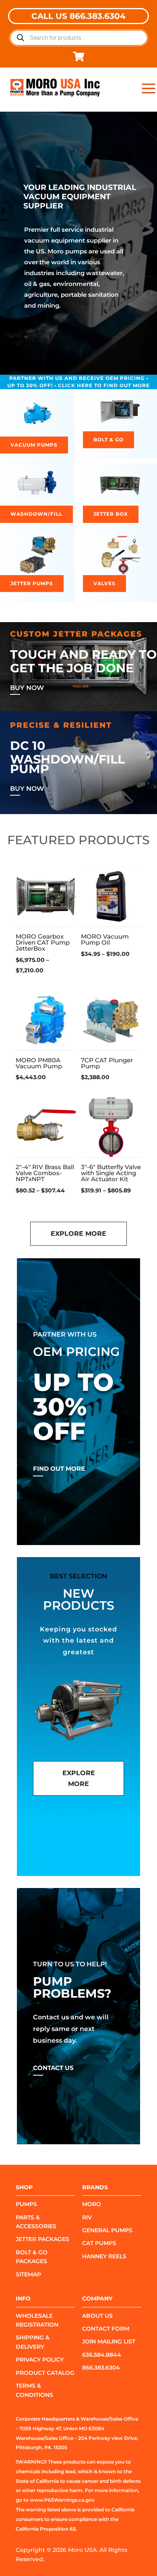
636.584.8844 (102, 2355)
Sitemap (28, 2274)
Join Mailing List (109, 2341)
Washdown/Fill (36, 514)
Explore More (78, 1234)
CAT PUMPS (99, 2243)
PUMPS (26, 2204)
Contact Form (106, 2329)
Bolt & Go (108, 440)
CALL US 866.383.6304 (78, 16)
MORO (92, 2204)
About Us (97, 2316)
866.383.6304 (101, 2368)
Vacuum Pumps (34, 445)
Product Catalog (45, 2373)
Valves (104, 583)
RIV (87, 2217)
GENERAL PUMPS (107, 2230)
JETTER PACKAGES (42, 2239)
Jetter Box (111, 514)
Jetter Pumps (32, 583)
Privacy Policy (40, 2360)
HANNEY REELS (104, 2256)
